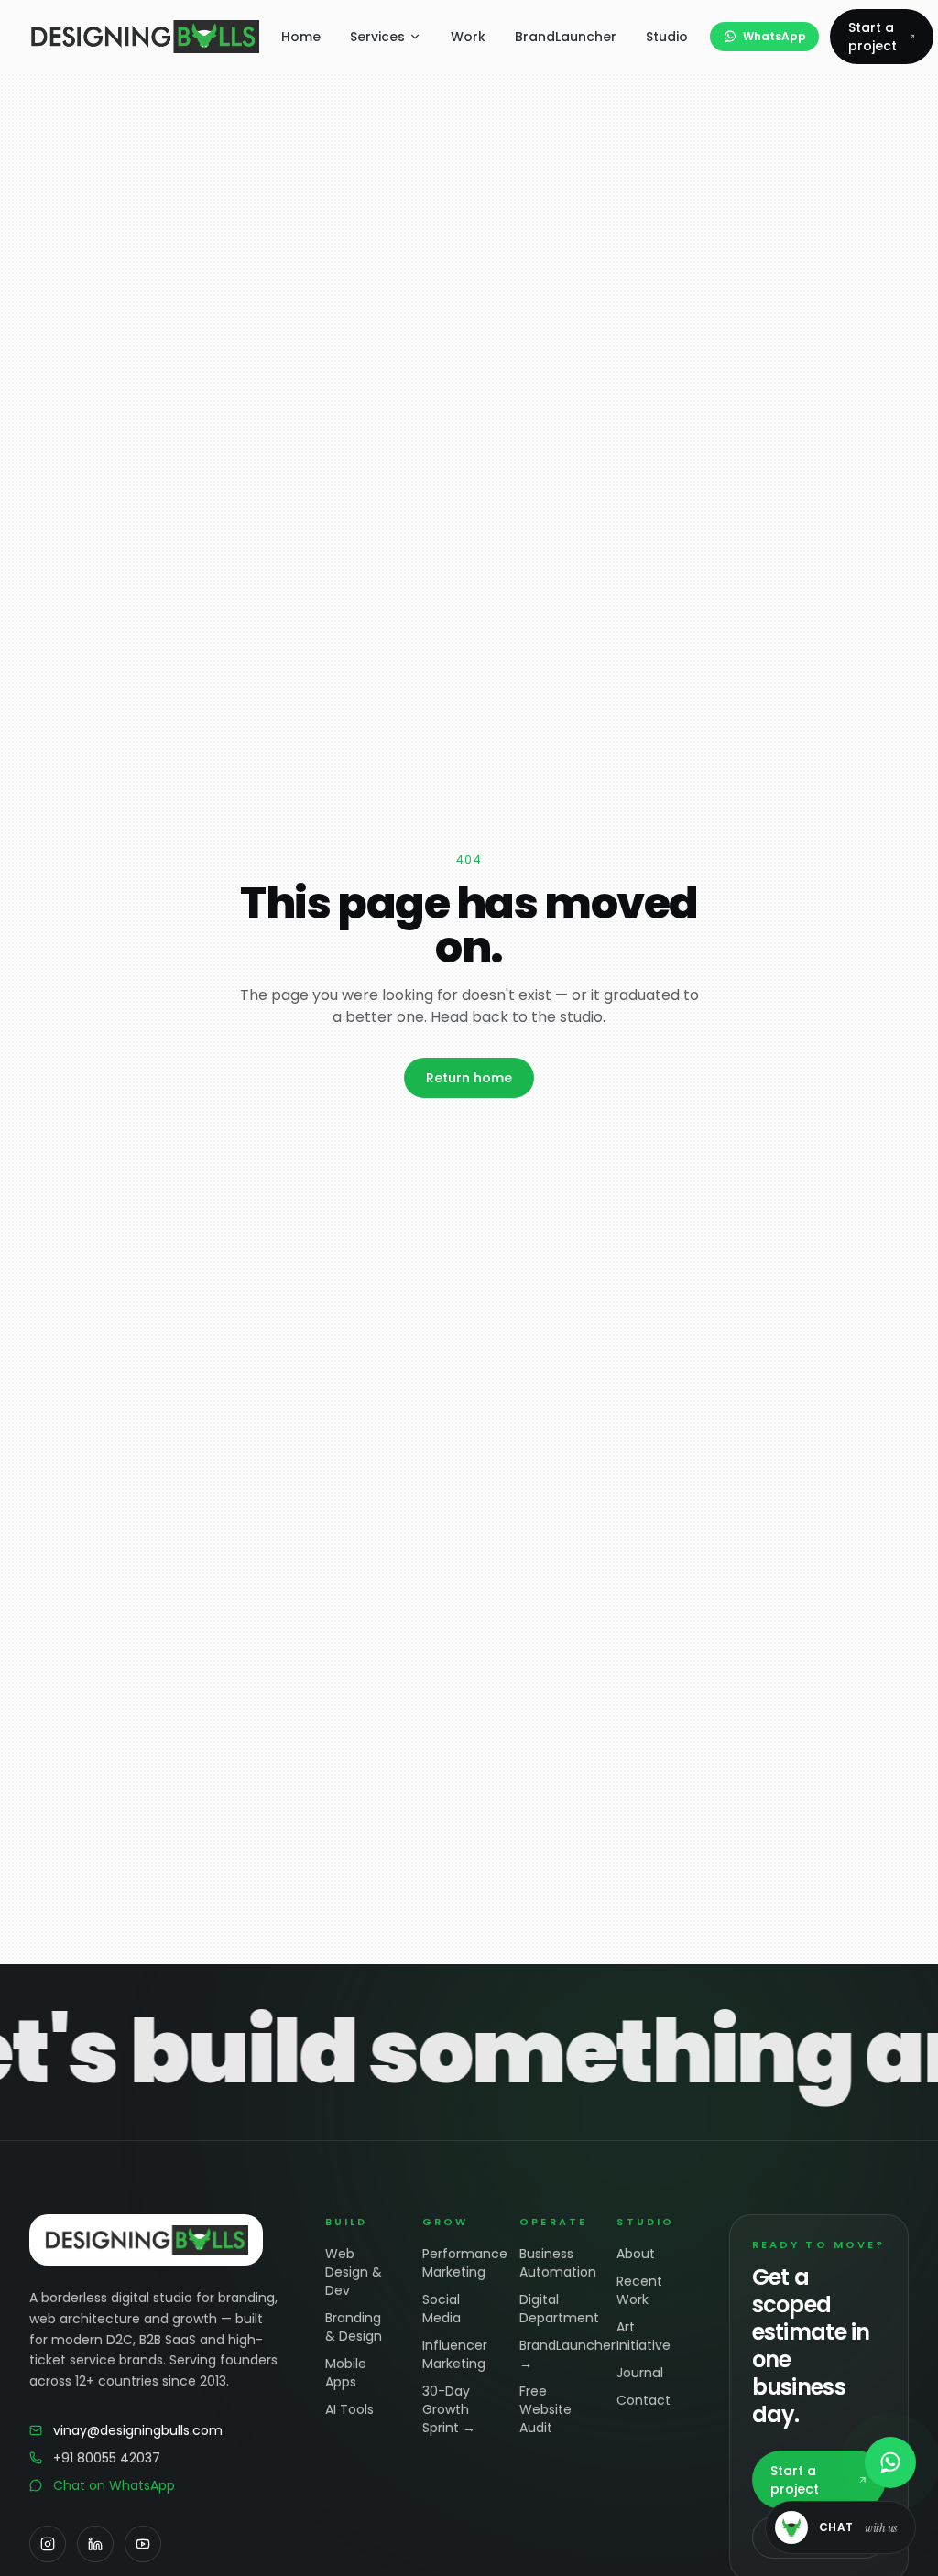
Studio (667, 37)
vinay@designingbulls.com (138, 2430)
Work (468, 37)
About (636, 2254)
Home (301, 37)
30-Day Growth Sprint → (449, 2409)
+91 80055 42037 (107, 2458)
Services (377, 37)
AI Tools (349, 2409)
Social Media (442, 2309)
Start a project (873, 37)
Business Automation (553, 2263)
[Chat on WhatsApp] (890, 2462)
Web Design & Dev (354, 2272)
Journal (640, 2373)
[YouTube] (143, 2544)
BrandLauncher (566, 37)
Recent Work (639, 2290)
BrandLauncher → (553, 2354)
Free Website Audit (545, 2409)
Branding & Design (354, 2327)
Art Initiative (644, 2336)
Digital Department (553, 2309)
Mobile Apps (346, 2373)
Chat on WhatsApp (114, 2485)
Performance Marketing (456, 2263)
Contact (644, 2400)
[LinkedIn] (95, 2544)
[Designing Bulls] (144, 37)
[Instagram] (48, 2544)
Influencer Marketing (455, 2354)
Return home (469, 1078)
